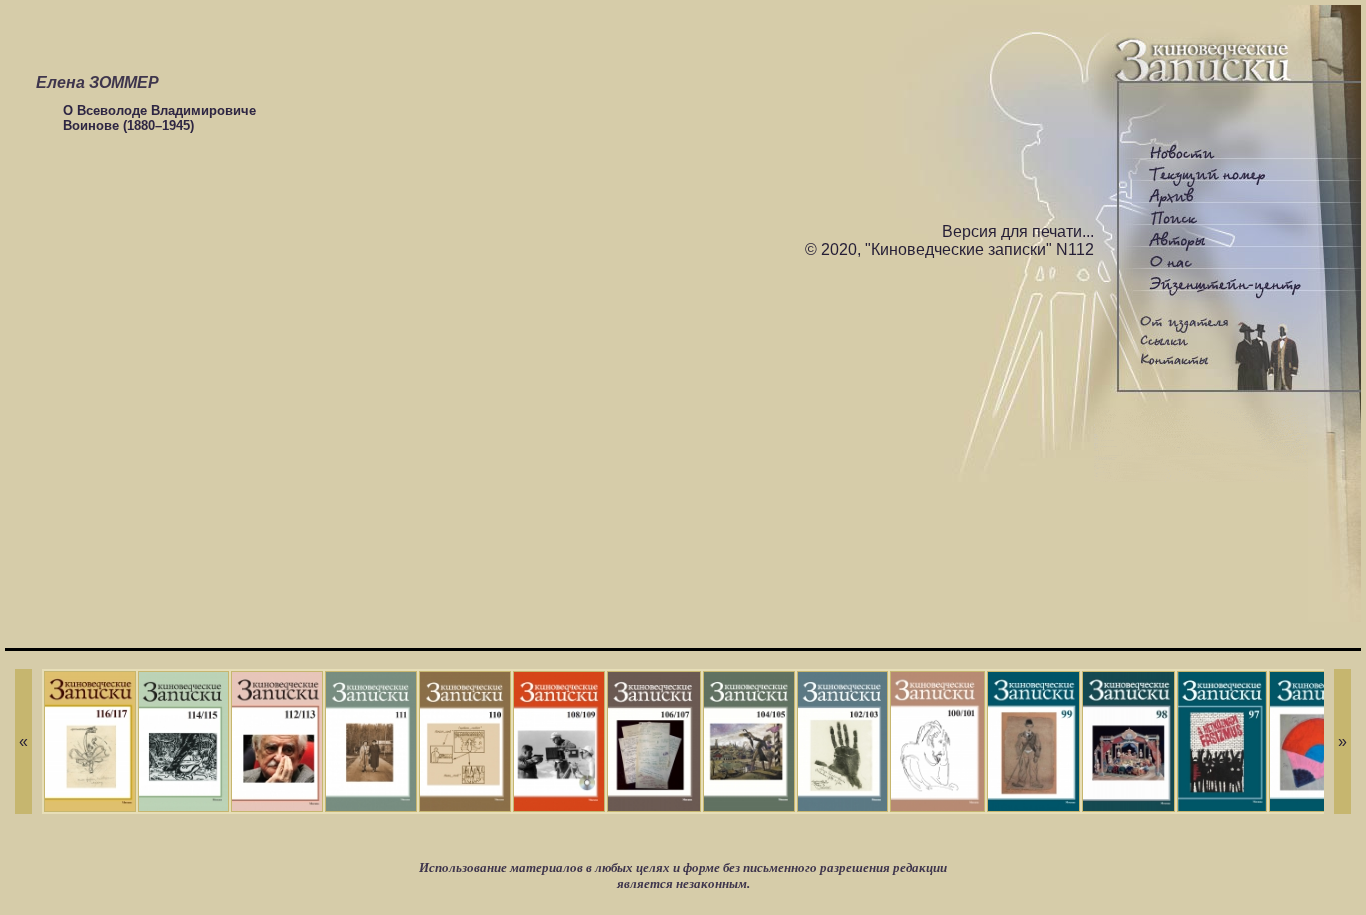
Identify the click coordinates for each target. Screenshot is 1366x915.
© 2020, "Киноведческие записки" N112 (949, 249)
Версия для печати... (1018, 231)
